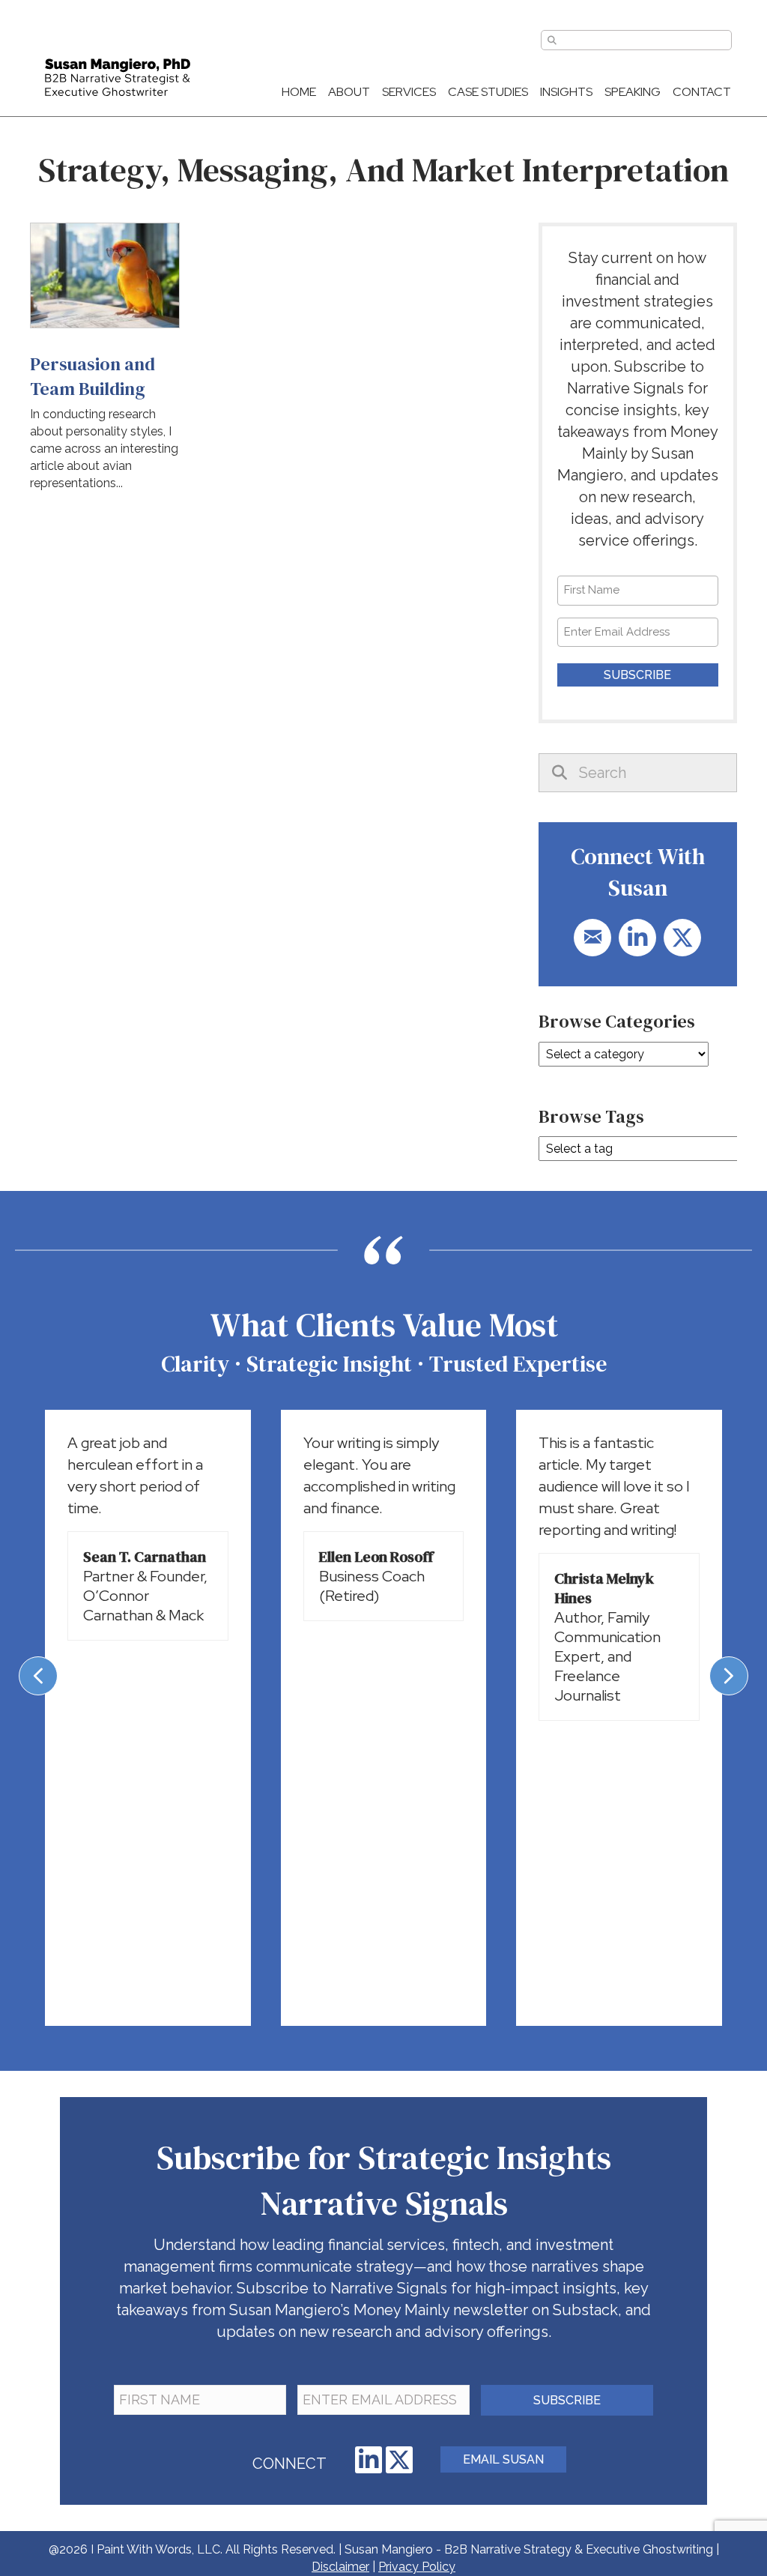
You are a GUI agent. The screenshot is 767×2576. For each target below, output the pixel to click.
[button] (592, 938)
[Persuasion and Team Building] (105, 363)
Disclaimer (340, 2567)
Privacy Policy (417, 2567)
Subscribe (637, 675)
